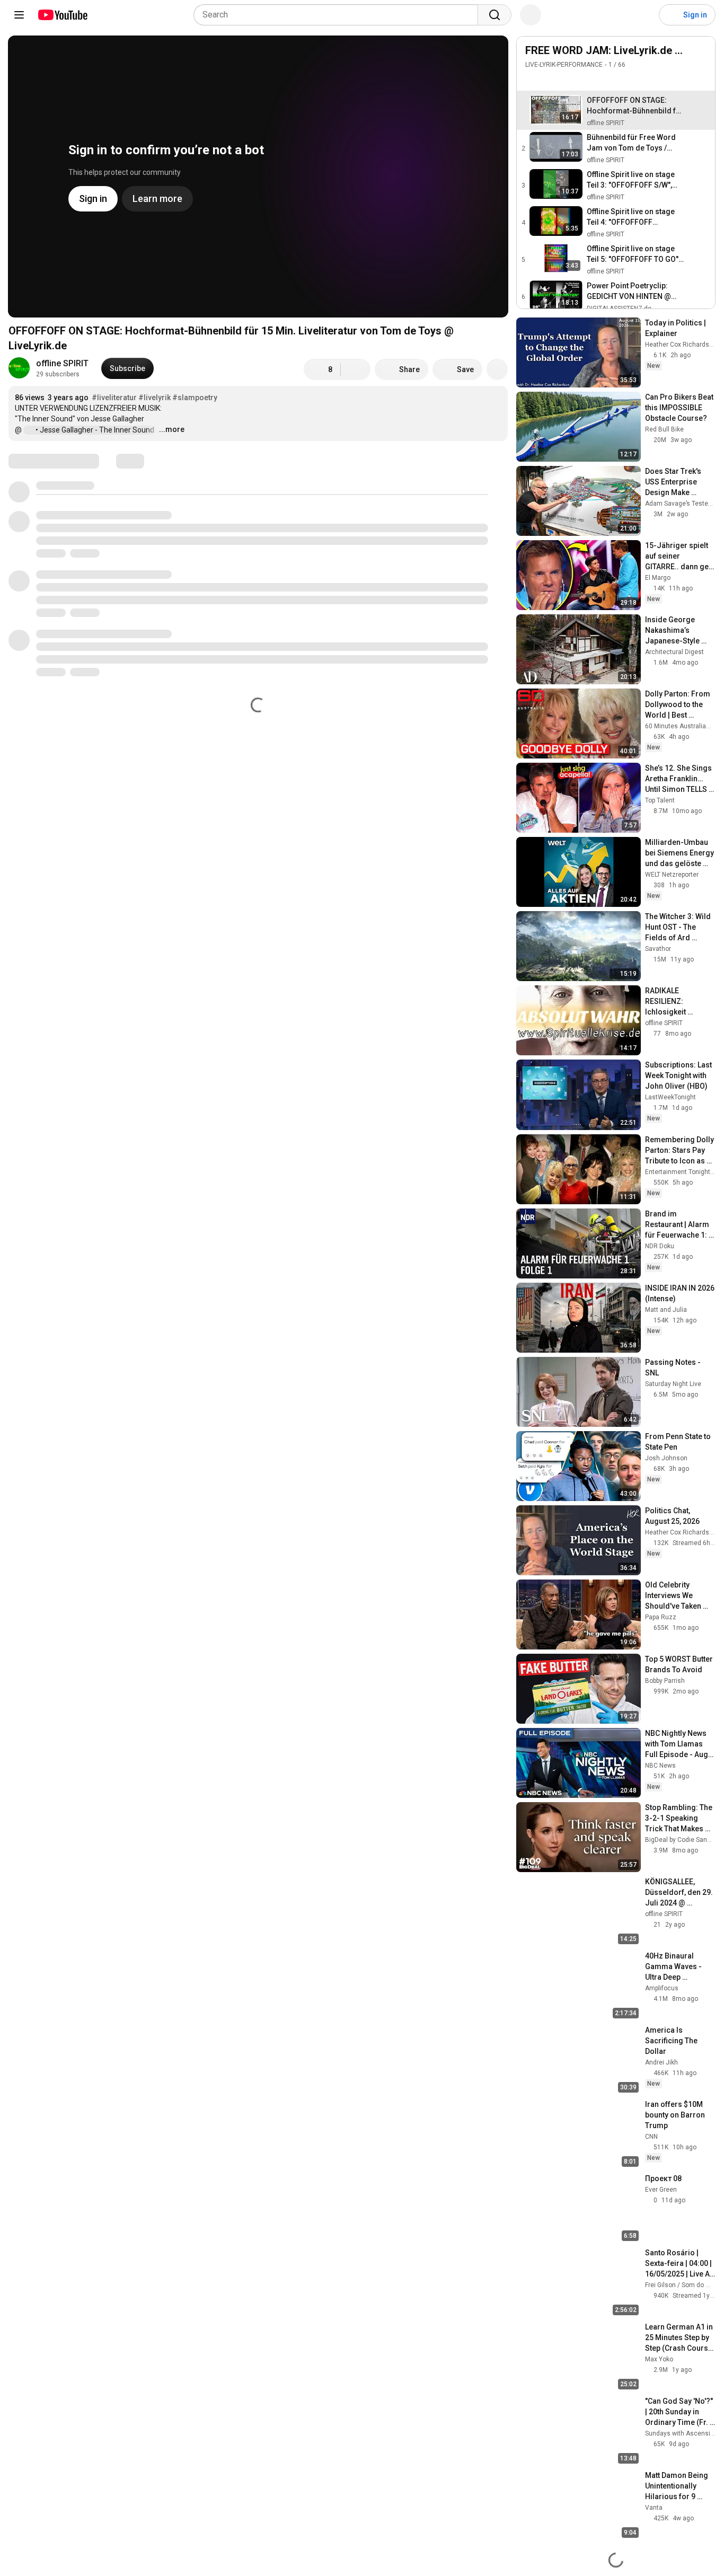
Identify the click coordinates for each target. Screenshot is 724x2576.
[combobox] (339, 15)
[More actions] (497, 369)
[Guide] (19, 15)
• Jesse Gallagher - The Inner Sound (96, 430)
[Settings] (644, 15)
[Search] (495, 15)
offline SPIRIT (62, 363)
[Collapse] (701, 56)
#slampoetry (195, 398)
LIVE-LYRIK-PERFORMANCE (564, 65)
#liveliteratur (114, 398)
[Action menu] (701, 80)
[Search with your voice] (531, 15)
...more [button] (172, 429)
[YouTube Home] (62, 15)
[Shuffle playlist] (553, 80)
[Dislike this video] (356, 369)
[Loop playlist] (532, 80)
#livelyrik (154, 398)
